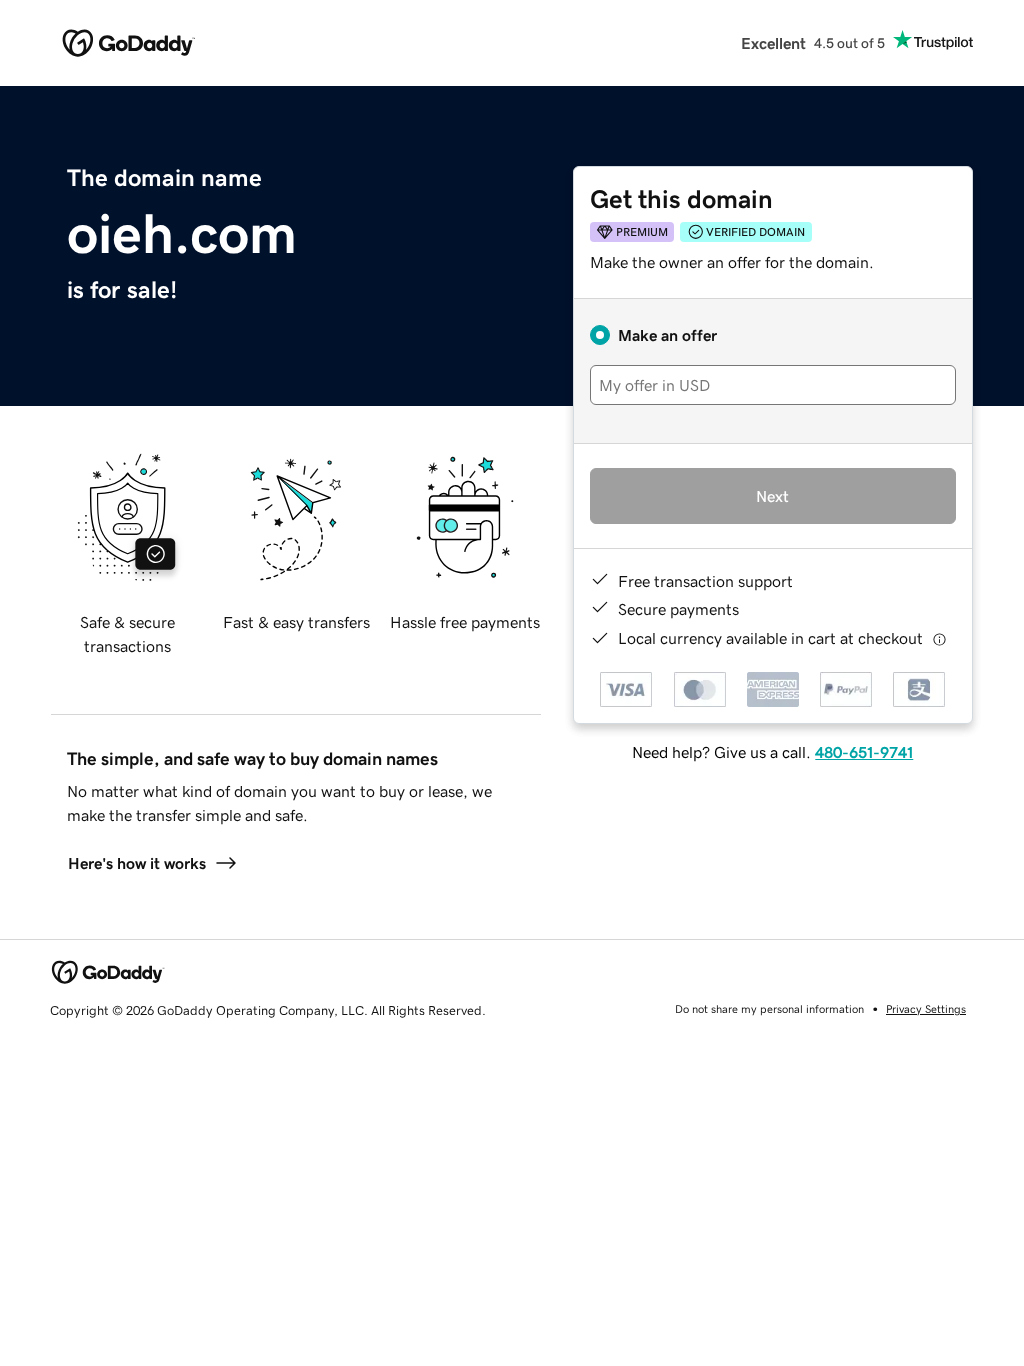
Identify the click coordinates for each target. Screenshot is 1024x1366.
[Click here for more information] (939, 638)
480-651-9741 (864, 752)
